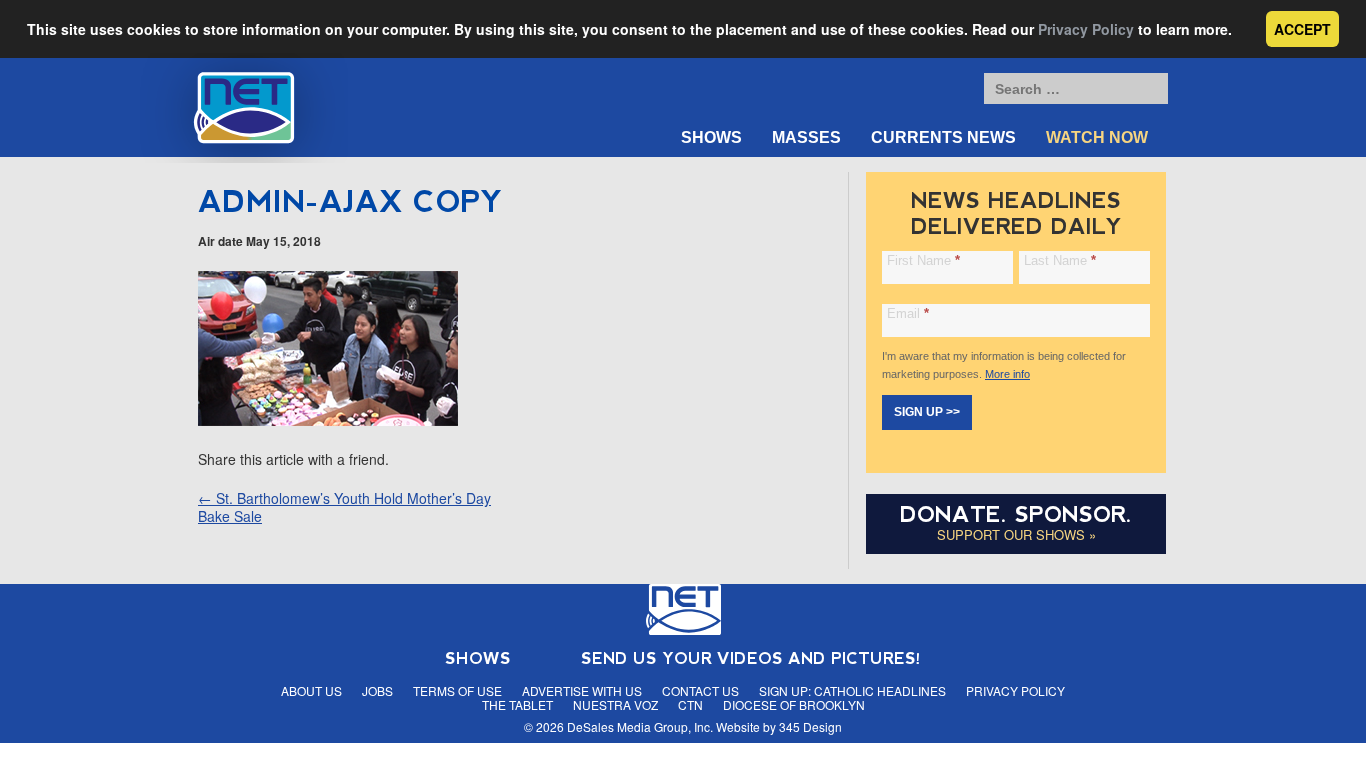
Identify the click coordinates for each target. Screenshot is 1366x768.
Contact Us (700, 690)
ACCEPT (1302, 29)
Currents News (943, 137)
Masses (806, 137)
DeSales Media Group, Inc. (640, 726)
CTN (690, 704)
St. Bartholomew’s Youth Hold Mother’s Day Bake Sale (344, 507)
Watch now (1097, 137)
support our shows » (1016, 534)
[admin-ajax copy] (328, 420)
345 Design (810, 726)
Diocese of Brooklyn (794, 704)
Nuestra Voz (615, 704)
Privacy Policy (1086, 29)
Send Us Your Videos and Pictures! (751, 658)
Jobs (377, 690)
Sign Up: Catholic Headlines (852, 690)
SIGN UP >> (927, 412)
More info (1007, 374)
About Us (311, 690)
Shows (711, 137)
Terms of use (457, 690)
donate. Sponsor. (1016, 514)
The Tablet (517, 704)
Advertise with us (582, 690)
